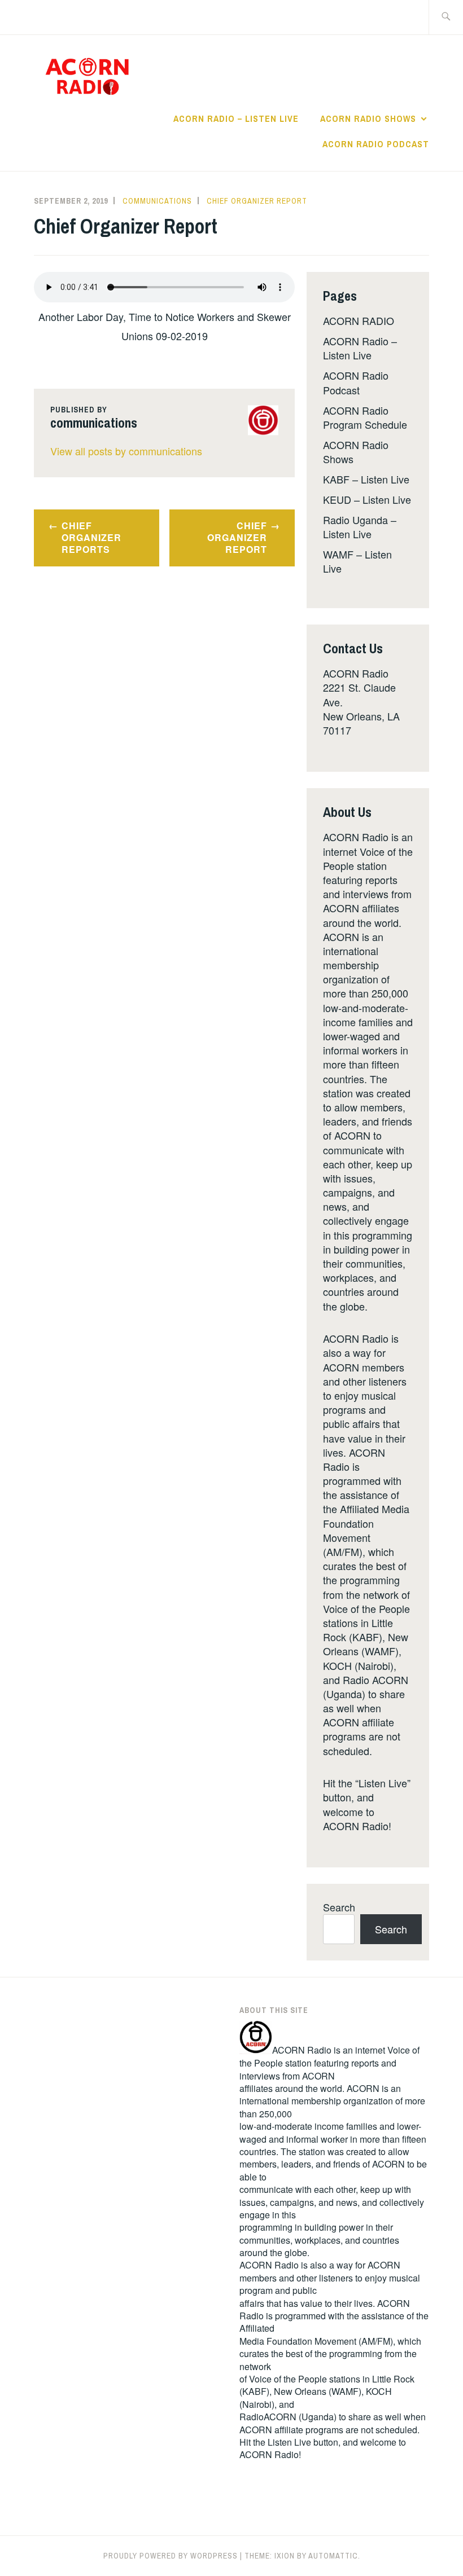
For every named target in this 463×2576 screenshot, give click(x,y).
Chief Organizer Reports (91, 537)
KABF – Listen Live (366, 479)
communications (157, 201)
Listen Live (289, 2442)
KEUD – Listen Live (367, 499)
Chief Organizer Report (257, 201)
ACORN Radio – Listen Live (236, 118)
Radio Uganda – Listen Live (360, 527)
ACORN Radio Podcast (376, 144)
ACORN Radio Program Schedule (365, 417)
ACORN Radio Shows (368, 118)
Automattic (333, 2556)
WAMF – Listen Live (357, 561)
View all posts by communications (126, 451)
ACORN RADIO (359, 320)
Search (339, 1907)
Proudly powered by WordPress (171, 2556)
